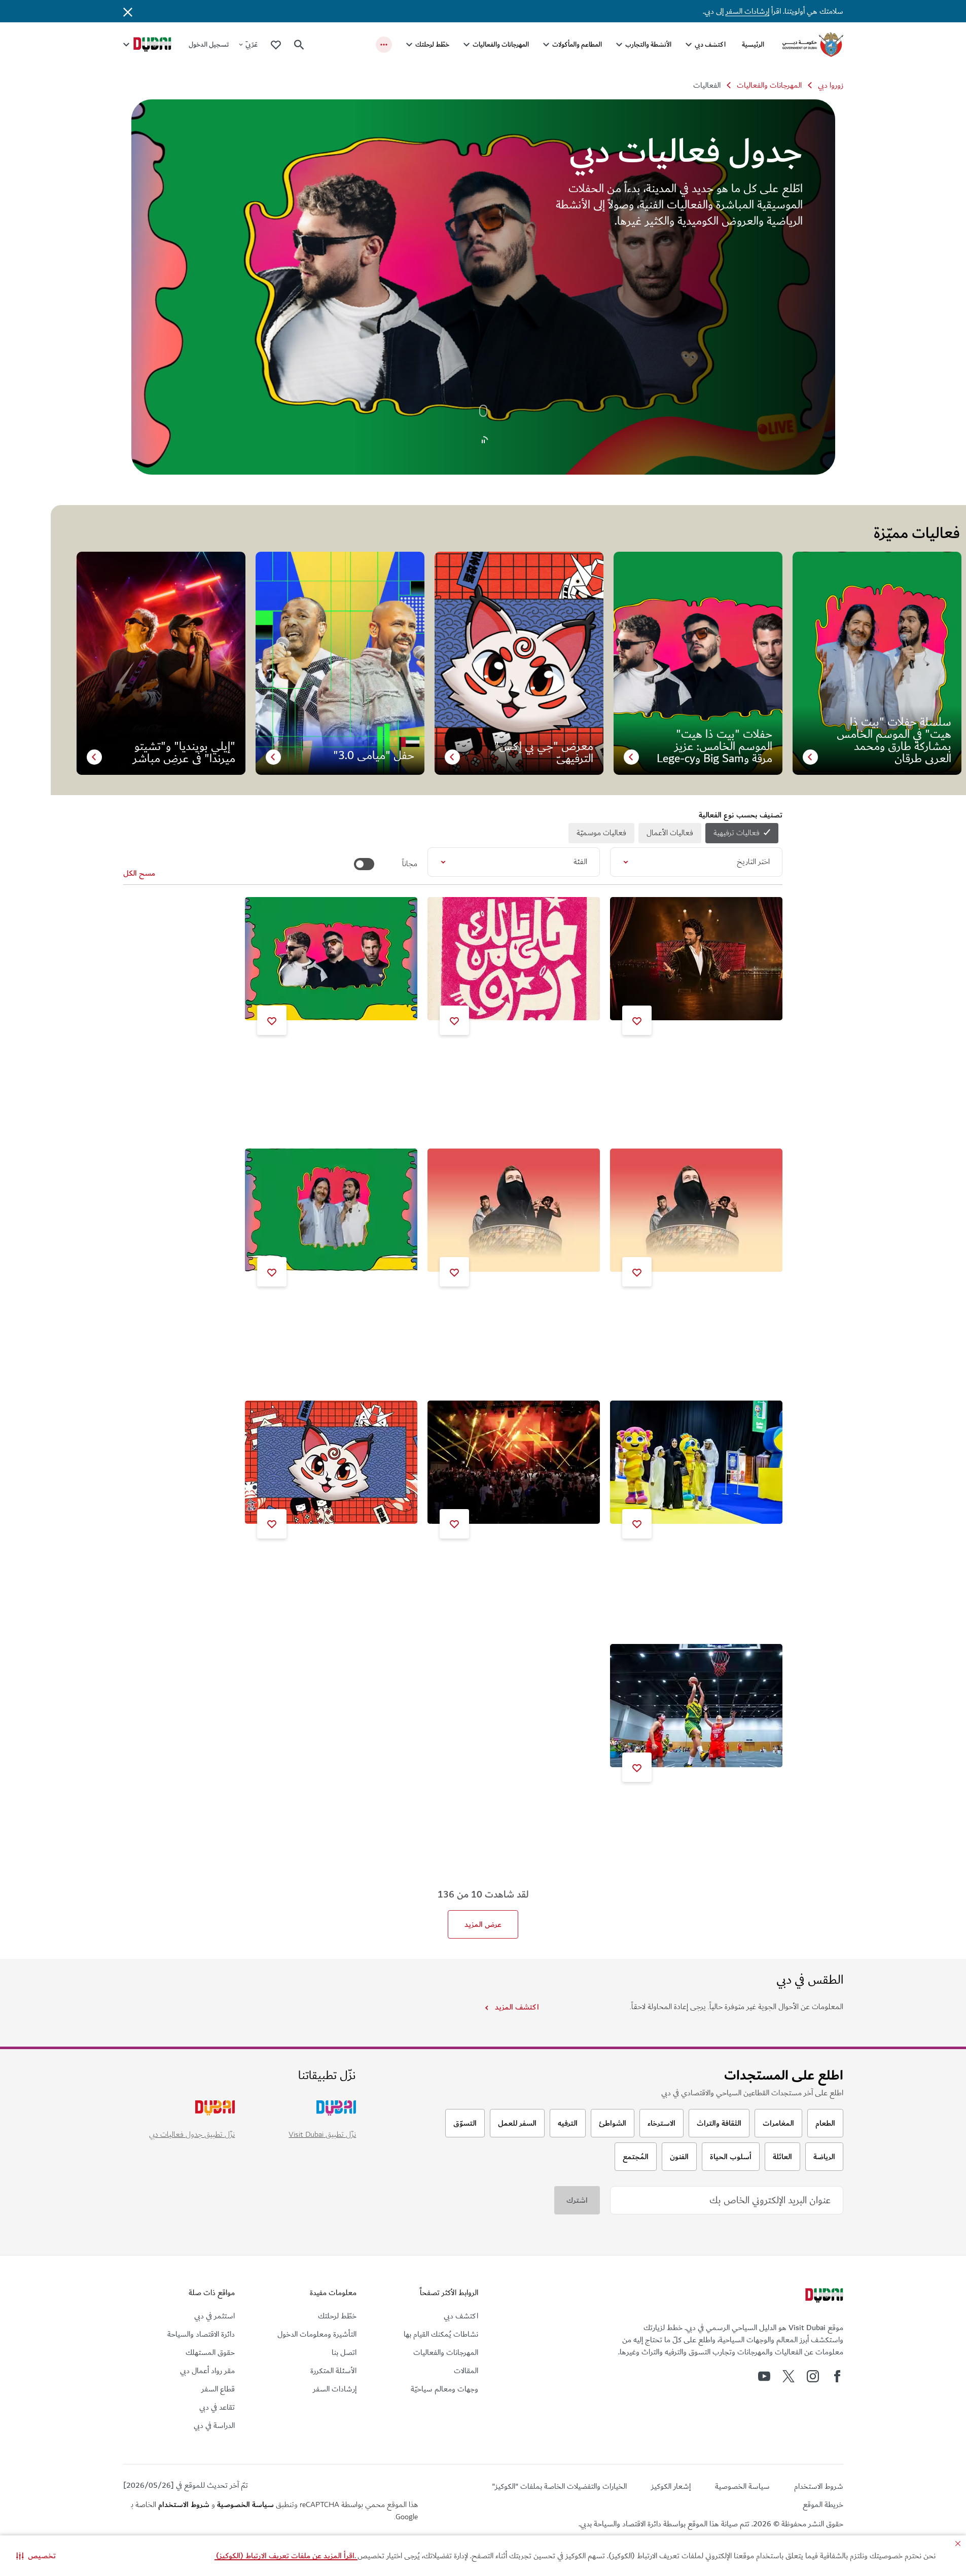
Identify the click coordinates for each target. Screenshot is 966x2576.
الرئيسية (753, 44)
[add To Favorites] (637, 1020)
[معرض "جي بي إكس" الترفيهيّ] (331, 1462)
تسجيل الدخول (209, 44)
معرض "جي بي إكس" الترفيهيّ (358, 1560)
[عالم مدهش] (696, 1462)
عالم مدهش (752, 1560)
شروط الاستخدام (184, 2505)
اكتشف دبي (710, 44)
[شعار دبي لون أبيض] (823, 2297)
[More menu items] (384, 45)
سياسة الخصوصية (245, 2505)
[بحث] (299, 45)
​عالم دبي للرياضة (746, 1803)
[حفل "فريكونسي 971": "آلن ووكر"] (696, 1210)
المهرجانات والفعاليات (501, 44)
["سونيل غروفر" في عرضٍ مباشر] (696, 959)
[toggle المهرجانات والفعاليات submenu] (467, 45)
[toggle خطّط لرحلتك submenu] (409, 45)
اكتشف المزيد (517, 2007)
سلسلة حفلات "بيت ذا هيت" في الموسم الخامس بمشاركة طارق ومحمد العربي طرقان (338, 1312)
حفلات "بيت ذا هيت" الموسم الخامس (529, 1560)
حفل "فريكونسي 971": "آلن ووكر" (718, 1308)
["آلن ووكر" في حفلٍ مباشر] (514, 1210)
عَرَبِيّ (252, 44)
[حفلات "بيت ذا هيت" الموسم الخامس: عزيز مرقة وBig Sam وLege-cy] (331, 959)
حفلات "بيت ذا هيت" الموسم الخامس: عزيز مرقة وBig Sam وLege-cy (338, 1060)
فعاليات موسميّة (601, 833)
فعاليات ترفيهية (737, 833)
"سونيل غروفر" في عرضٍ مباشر (723, 1056)
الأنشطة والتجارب (648, 44)
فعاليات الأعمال (670, 833)
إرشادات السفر (747, 11)
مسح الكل (139, 873)
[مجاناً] (364, 864)
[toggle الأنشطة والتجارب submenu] (619, 45)
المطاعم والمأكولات (577, 44)
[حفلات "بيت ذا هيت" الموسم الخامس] (514, 1462)
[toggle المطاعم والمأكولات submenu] (546, 45)
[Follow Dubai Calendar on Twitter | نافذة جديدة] (789, 2376)
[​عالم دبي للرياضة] (696, 1706)
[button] (36, 2556)
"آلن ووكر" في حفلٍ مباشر (550, 1308)
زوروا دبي (831, 85)
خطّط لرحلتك (432, 44)
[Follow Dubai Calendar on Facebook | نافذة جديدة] (837, 2376)
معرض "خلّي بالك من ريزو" (546, 1056)
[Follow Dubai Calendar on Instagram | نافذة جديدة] (813, 2376)
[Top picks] (276, 44)
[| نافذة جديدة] (764, 2376)
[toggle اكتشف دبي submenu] (689, 45)
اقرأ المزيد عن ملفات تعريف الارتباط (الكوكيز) (286, 2556)
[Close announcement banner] (128, 11)
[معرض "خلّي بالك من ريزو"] (514, 959)
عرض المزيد (483, 1924)
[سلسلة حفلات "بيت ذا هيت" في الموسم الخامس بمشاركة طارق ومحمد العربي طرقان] (331, 1210)
